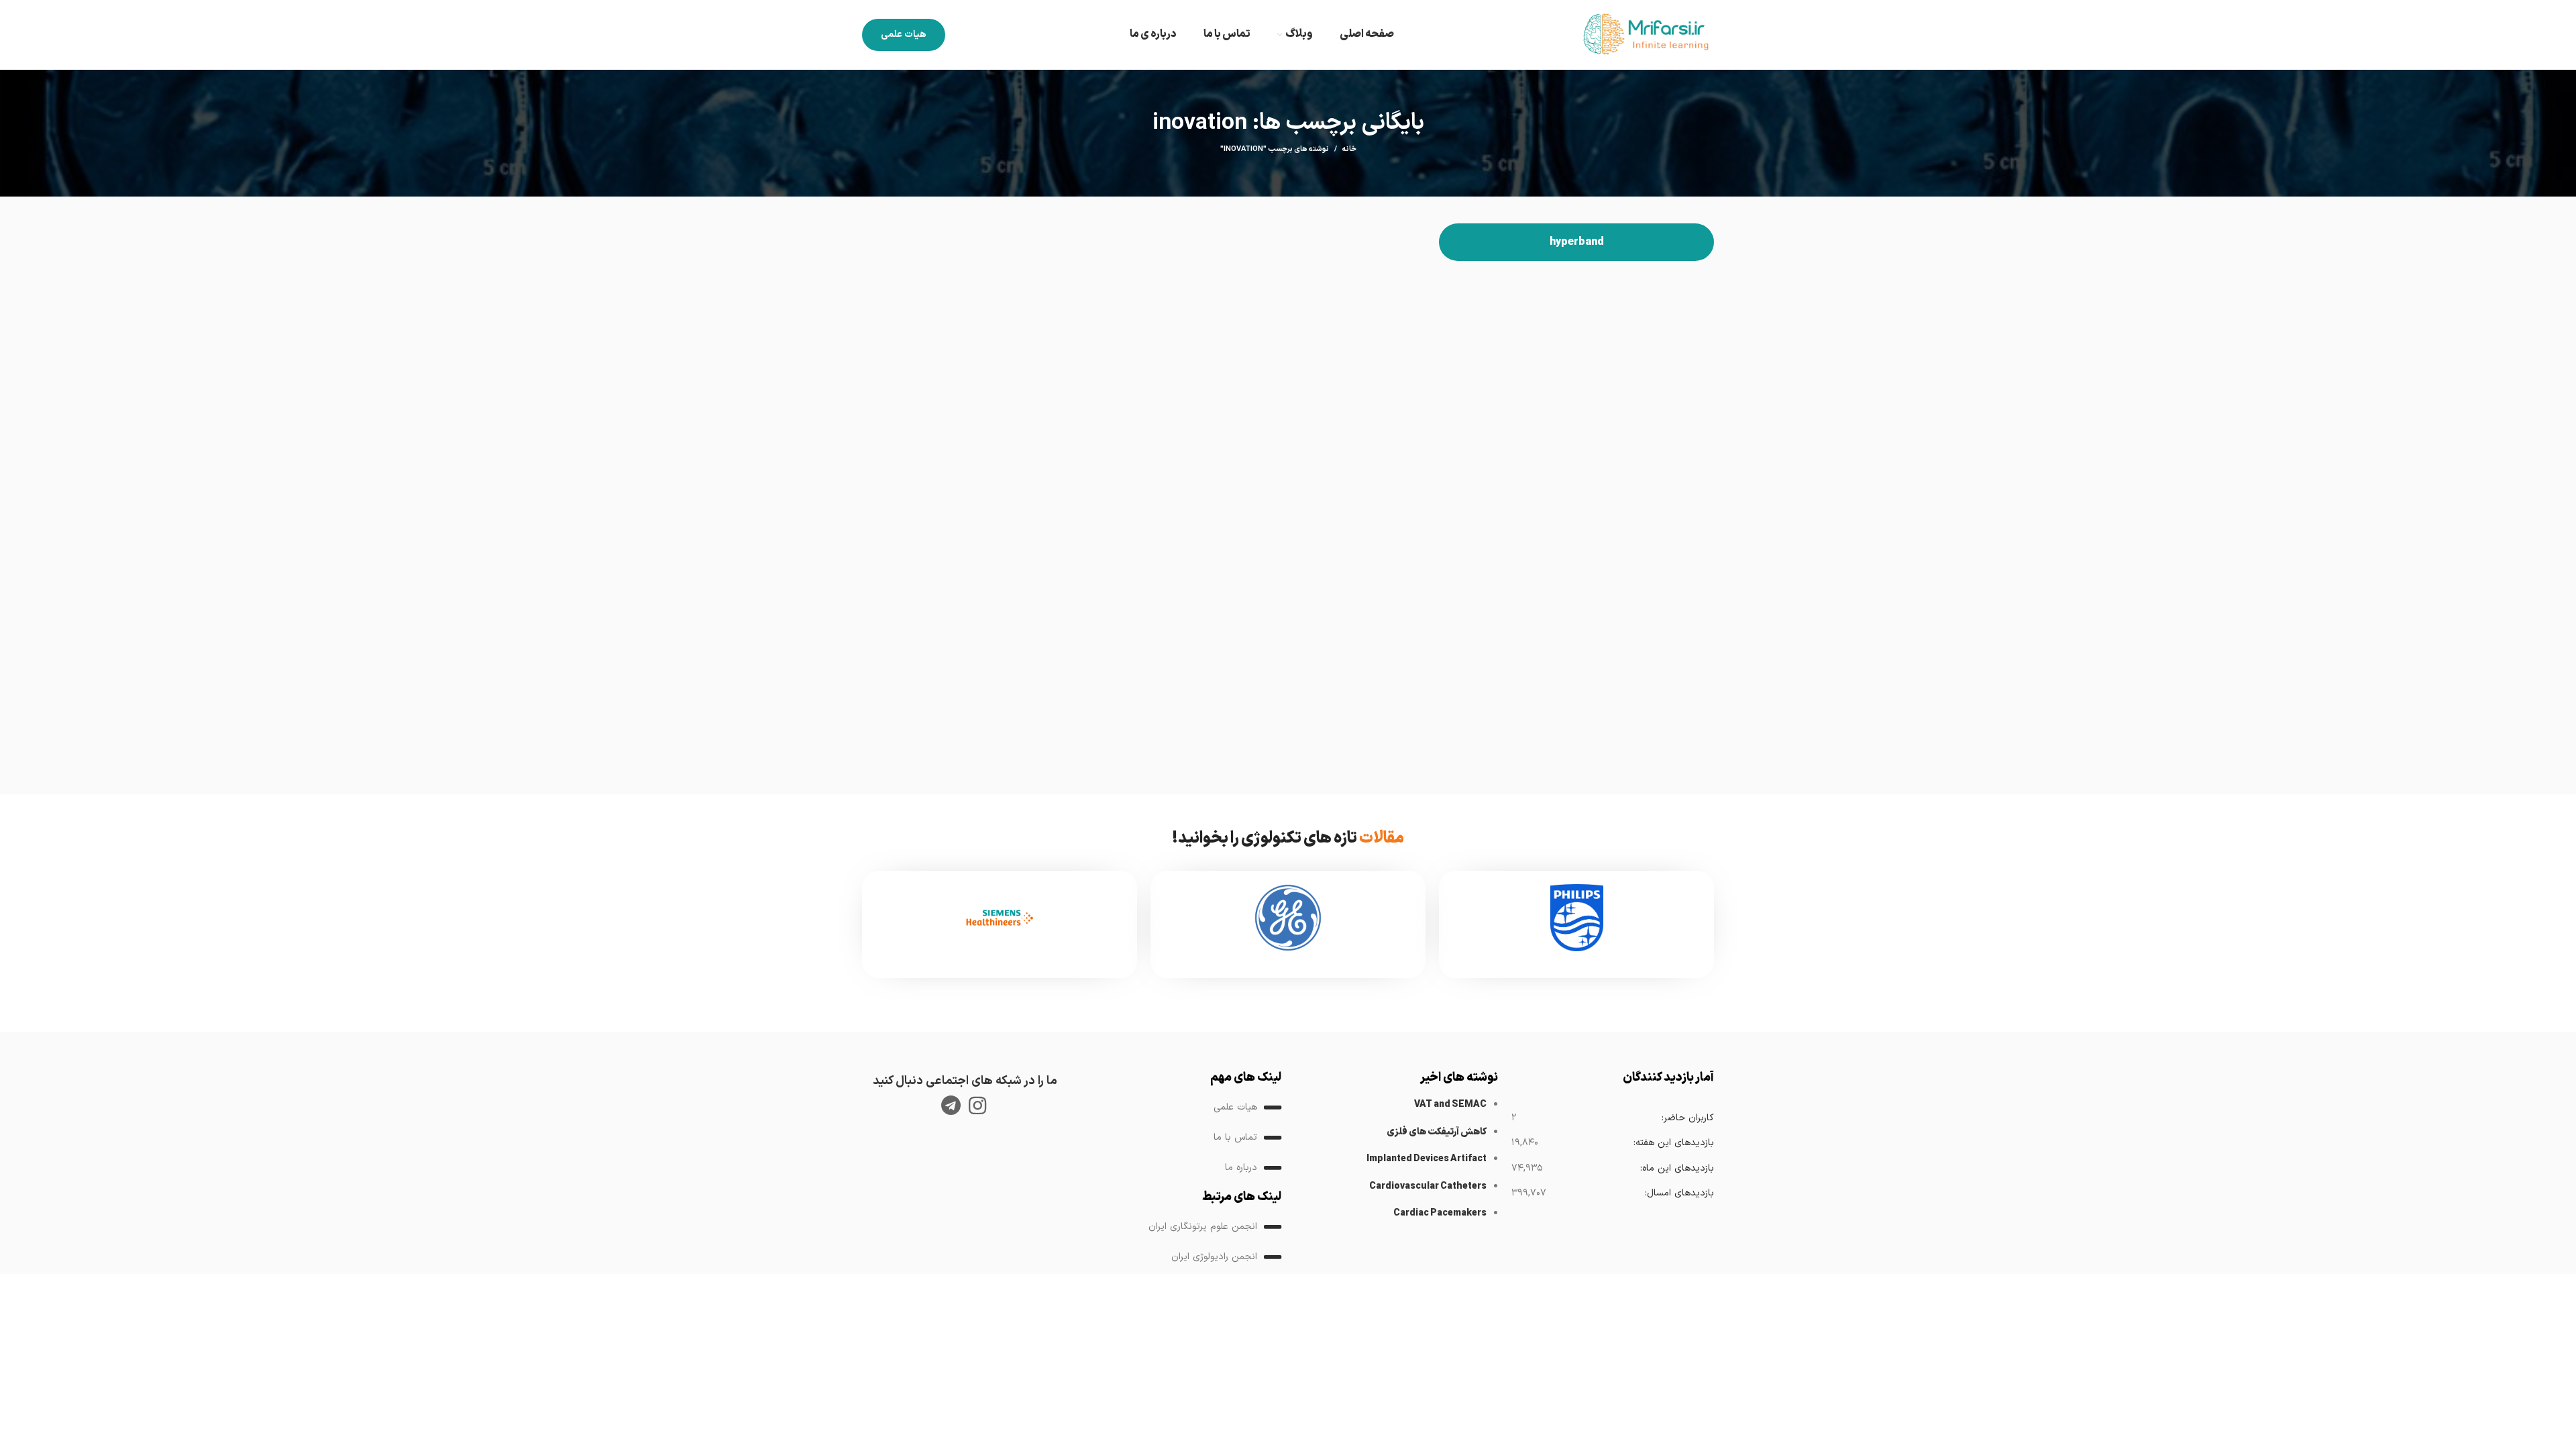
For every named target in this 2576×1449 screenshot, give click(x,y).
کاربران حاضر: (1687, 1118)
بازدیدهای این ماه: (1677, 1168)
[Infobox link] (1576, 924)
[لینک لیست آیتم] (1180, 1108)
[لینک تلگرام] (951, 1106)
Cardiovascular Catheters (1428, 1186)
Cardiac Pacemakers (1440, 1213)
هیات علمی (904, 35)
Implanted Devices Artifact (1427, 1159)
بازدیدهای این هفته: (1673, 1143)
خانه (1349, 150)
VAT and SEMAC (1450, 1105)
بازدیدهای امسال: (1679, 1193)
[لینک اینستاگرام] (977, 1106)
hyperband (1577, 242)
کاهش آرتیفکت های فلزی (1437, 1132)
